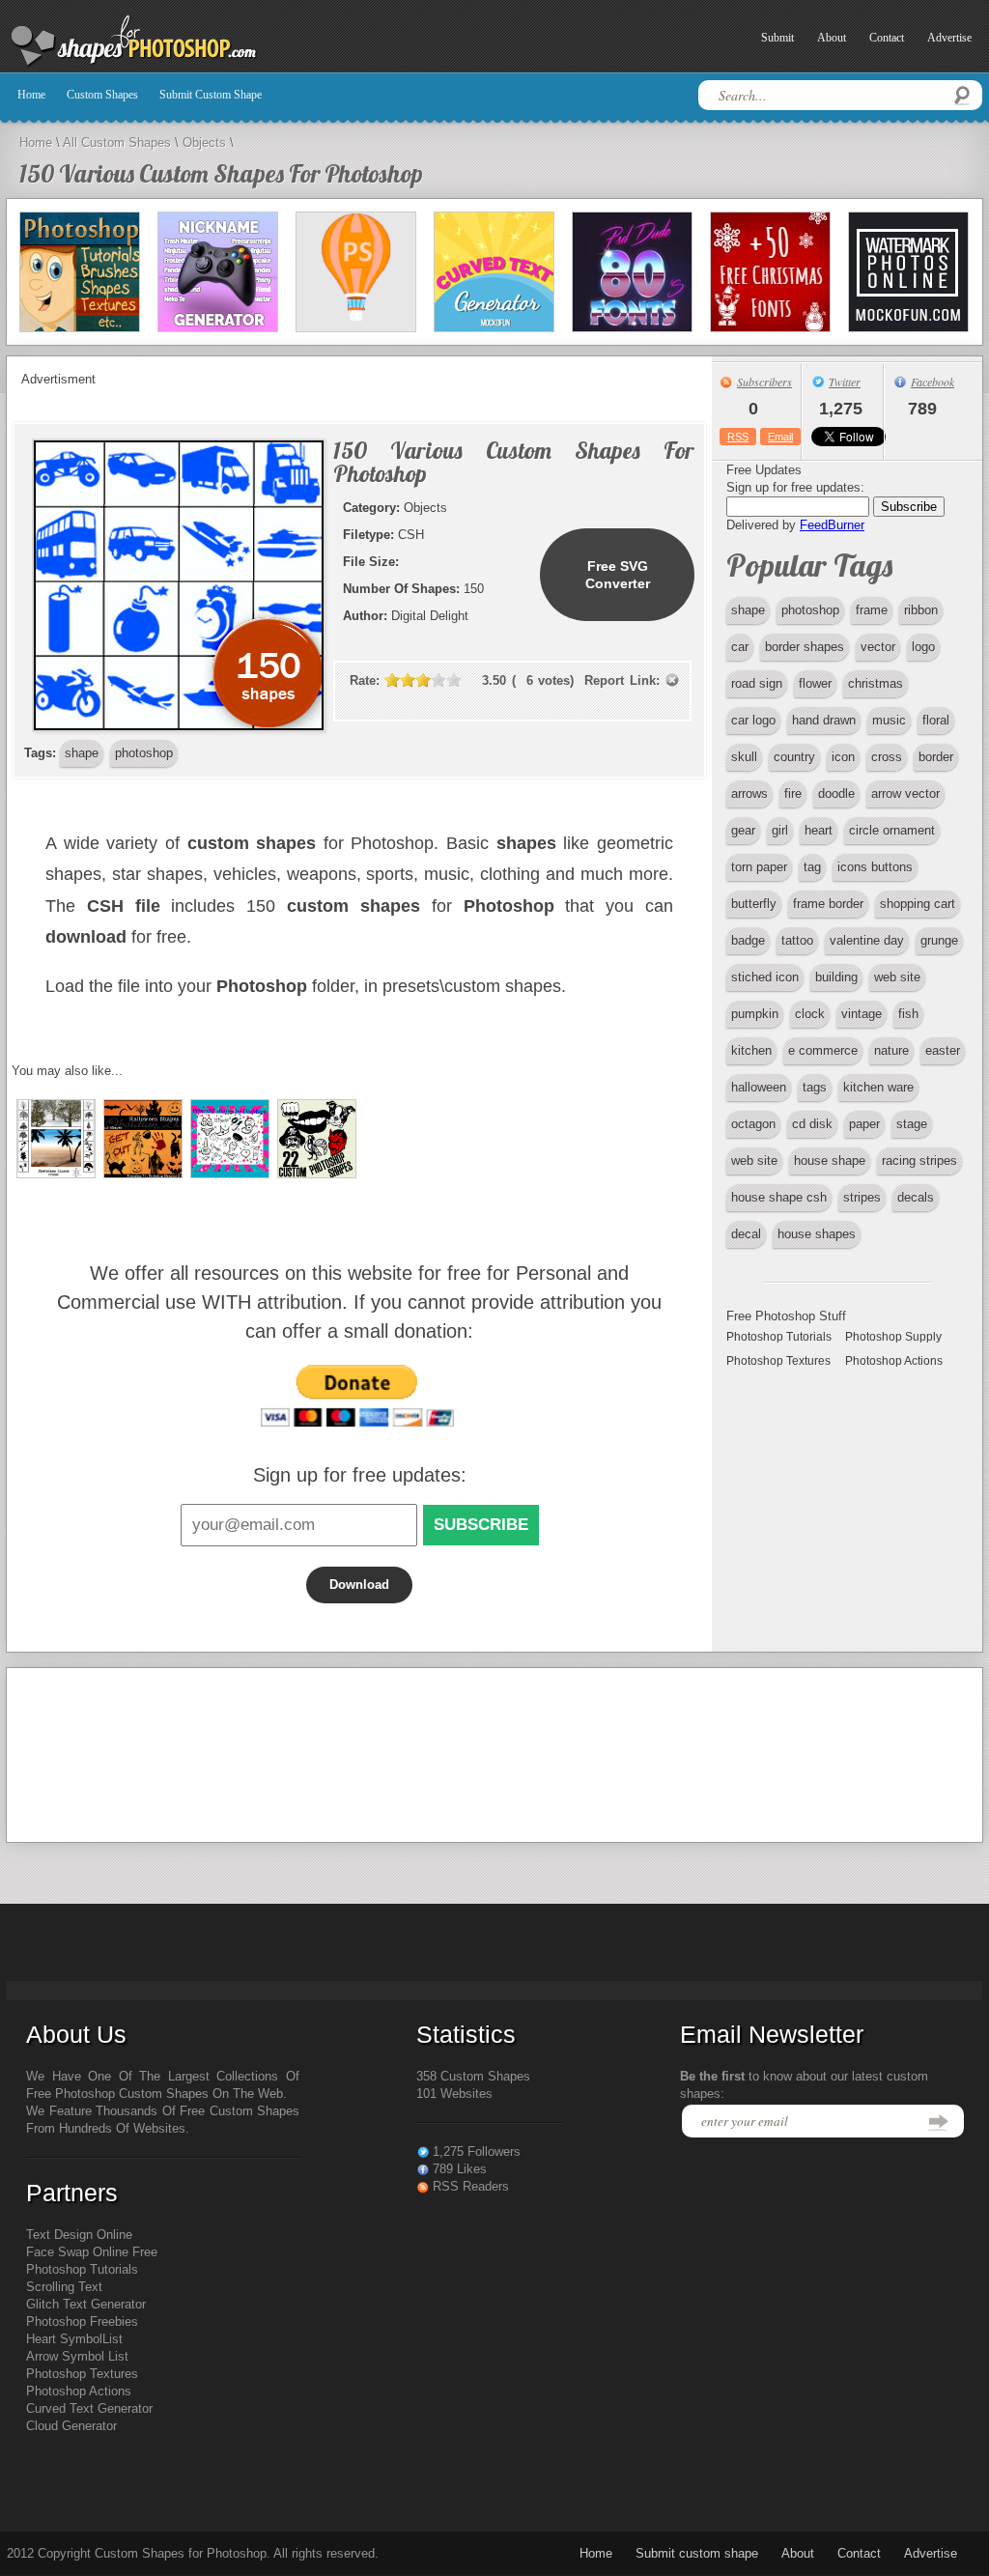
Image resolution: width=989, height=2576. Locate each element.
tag (812, 867)
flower (815, 683)
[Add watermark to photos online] (908, 272)
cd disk (812, 1124)
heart (819, 830)
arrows (749, 793)
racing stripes (919, 1161)
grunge (939, 940)
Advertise (949, 38)
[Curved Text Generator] (494, 272)
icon (843, 757)
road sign (757, 683)
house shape (830, 1161)
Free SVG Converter (618, 575)
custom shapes (102, 95)
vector (878, 647)
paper (864, 1124)
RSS (738, 437)
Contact (887, 38)
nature (891, 1050)
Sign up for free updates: (360, 1475)
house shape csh (779, 1197)
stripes (862, 1197)
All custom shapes (117, 142)
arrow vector (905, 793)
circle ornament (892, 830)
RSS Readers (471, 2186)
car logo (753, 720)
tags (815, 1087)
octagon (753, 1124)
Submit (777, 38)
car (740, 647)
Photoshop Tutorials (779, 1337)
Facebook (932, 382)
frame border (828, 904)
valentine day (867, 940)
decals (916, 1197)
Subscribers (764, 382)
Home (31, 95)
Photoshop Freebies (82, 2321)
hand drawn (824, 720)
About (832, 38)
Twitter (845, 382)
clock (810, 1014)
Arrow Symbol (65, 2356)
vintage (862, 1014)
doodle (836, 793)
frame (872, 610)
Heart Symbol (64, 2339)
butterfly (754, 904)
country (794, 757)
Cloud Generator (71, 2426)
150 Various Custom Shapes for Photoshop (221, 173)
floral (936, 720)
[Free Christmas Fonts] (770, 272)
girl (780, 830)
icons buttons (875, 867)
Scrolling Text (64, 2287)
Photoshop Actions (894, 1361)
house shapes (817, 1234)
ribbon (921, 610)
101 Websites (454, 2094)
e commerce (823, 1050)
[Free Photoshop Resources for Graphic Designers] (356, 272)
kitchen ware (878, 1087)
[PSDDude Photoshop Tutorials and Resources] (80, 272)
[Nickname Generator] (218, 272)
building (836, 977)
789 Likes (460, 2169)
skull (744, 757)
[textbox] (840, 95)
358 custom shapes (473, 2076)
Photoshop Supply (893, 1337)
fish (908, 1014)
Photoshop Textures (778, 1361)
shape (748, 610)
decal (746, 1234)
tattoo (797, 940)
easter (943, 1050)
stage (912, 1124)
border (936, 757)
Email (780, 437)
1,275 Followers (477, 2151)
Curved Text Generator (89, 2408)
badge (748, 940)
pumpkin (755, 1014)
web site (897, 977)
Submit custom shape (211, 95)
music (889, 720)
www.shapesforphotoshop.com (181, 42)
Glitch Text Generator (86, 2304)
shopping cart (918, 904)
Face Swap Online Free (92, 2252)
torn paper (759, 867)
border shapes (805, 647)
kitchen (751, 1050)
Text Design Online (79, 2235)
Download (359, 1585)
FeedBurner (832, 525)
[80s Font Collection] (632, 272)
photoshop (810, 610)
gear (743, 830)
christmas (876, 683)
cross (887, 757)
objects (204, 142)
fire (793, 793)
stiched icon (765, 977)
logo (923, 647)
